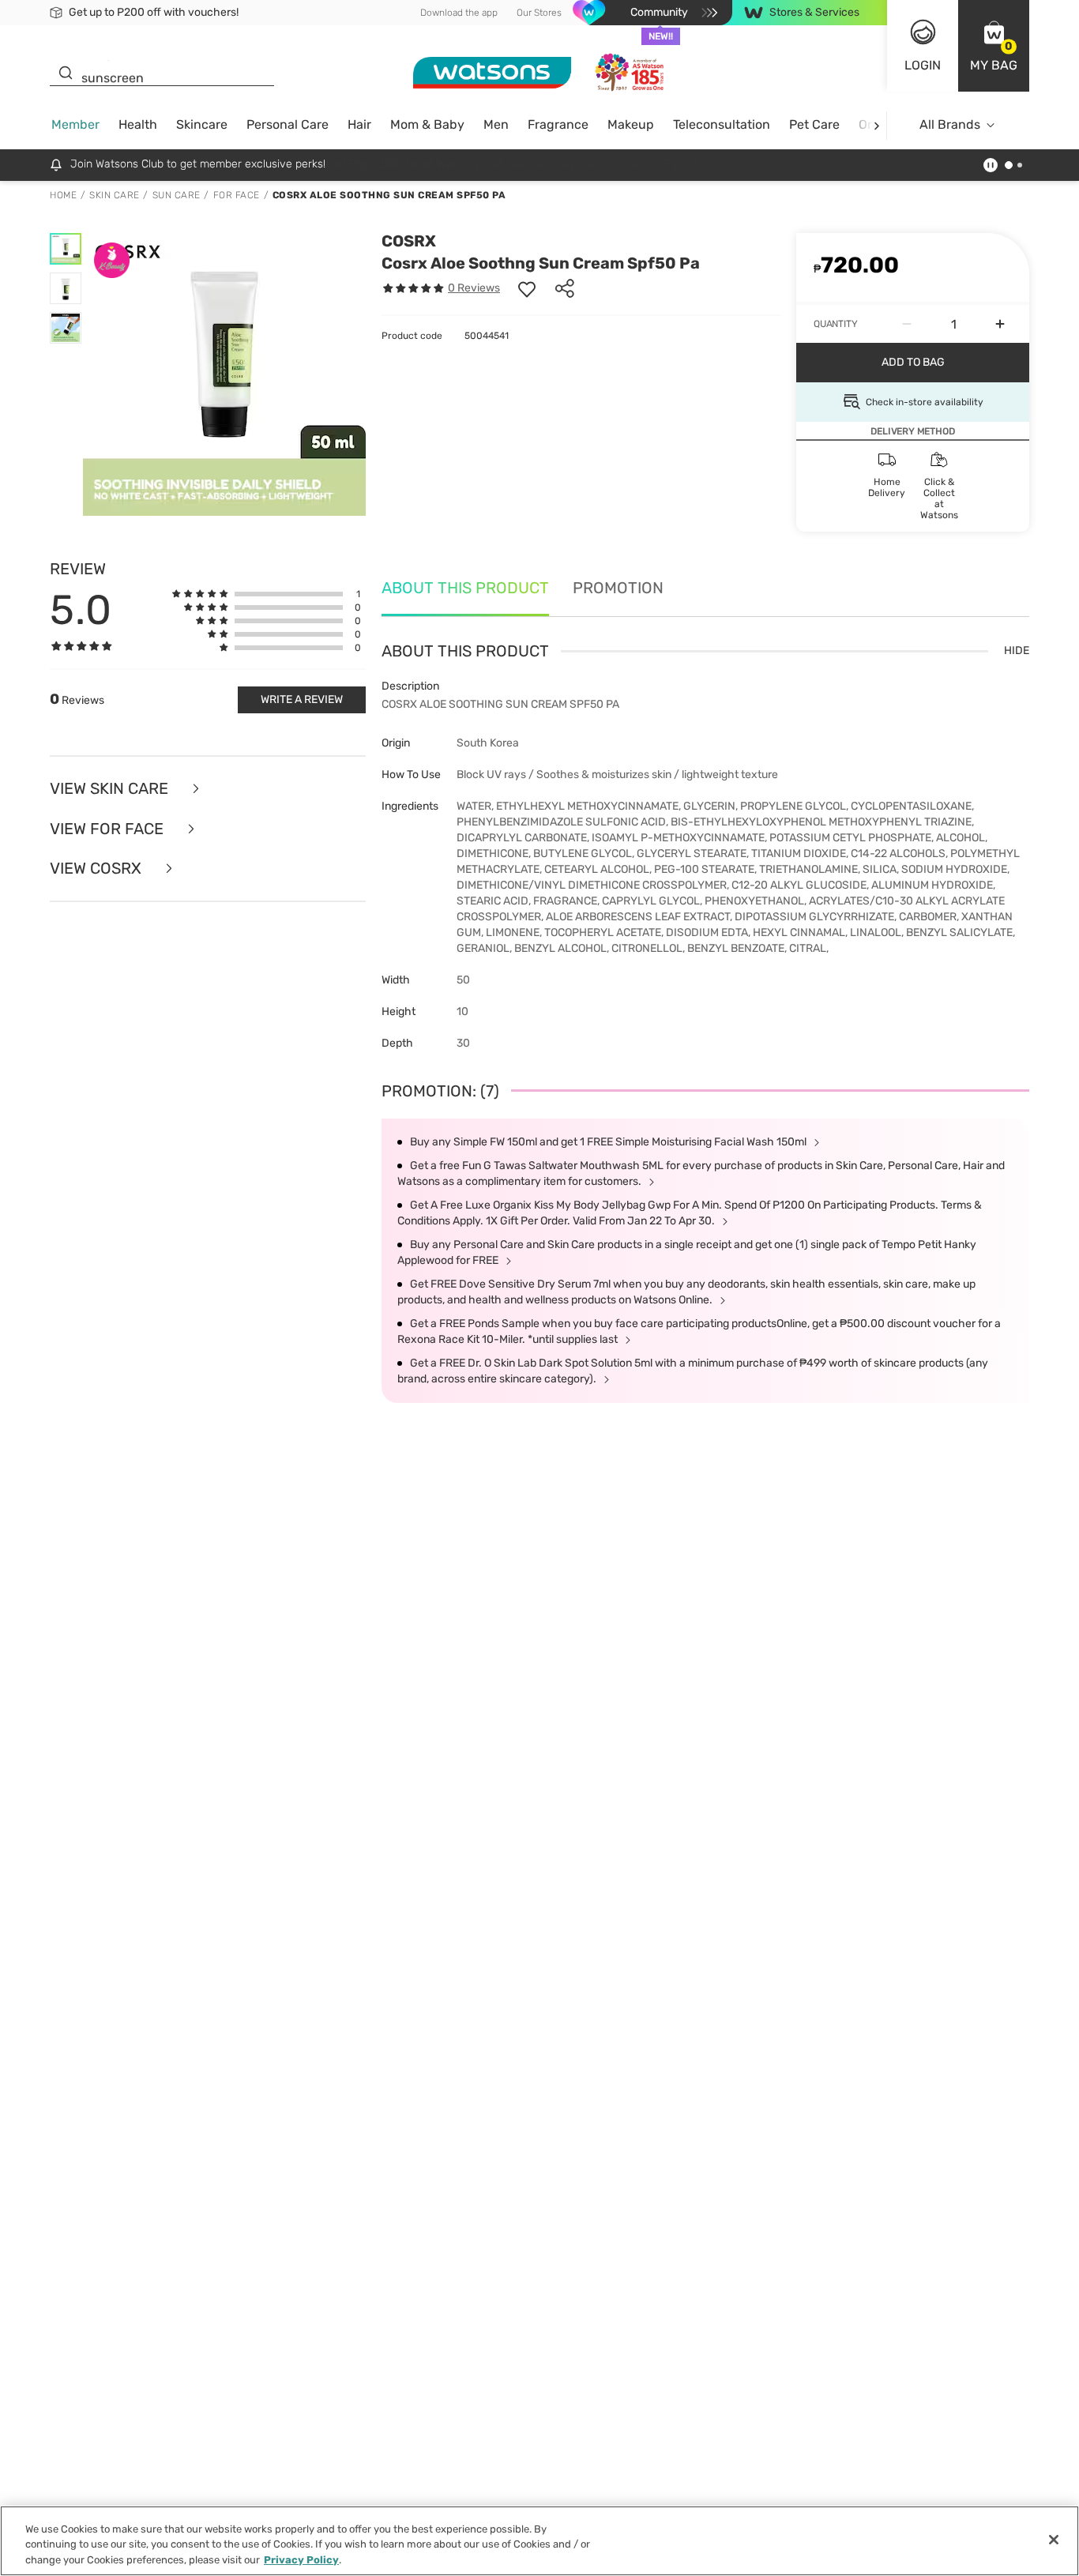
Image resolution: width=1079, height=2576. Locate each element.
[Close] (1054, 2540)
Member (75, 124)
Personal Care (288, 124)
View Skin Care (111, 789)
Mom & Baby (427, 124)
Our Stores (539, 13)
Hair (359, 124)
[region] (539, 2541)
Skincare (202, 124)
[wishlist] (527, 288)
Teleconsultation (722, 124)
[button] (994, 46)
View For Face (109, 829)
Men (496, 124)
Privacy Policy (301, 2560)
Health (138, 124)
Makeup (631, 124)
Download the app (459, 13)
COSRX (409, 241)
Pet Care (814, 124)
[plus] (1000, 324)
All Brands (950, 124)
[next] (876, 125)
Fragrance (558, 124)
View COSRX (98, 869)
